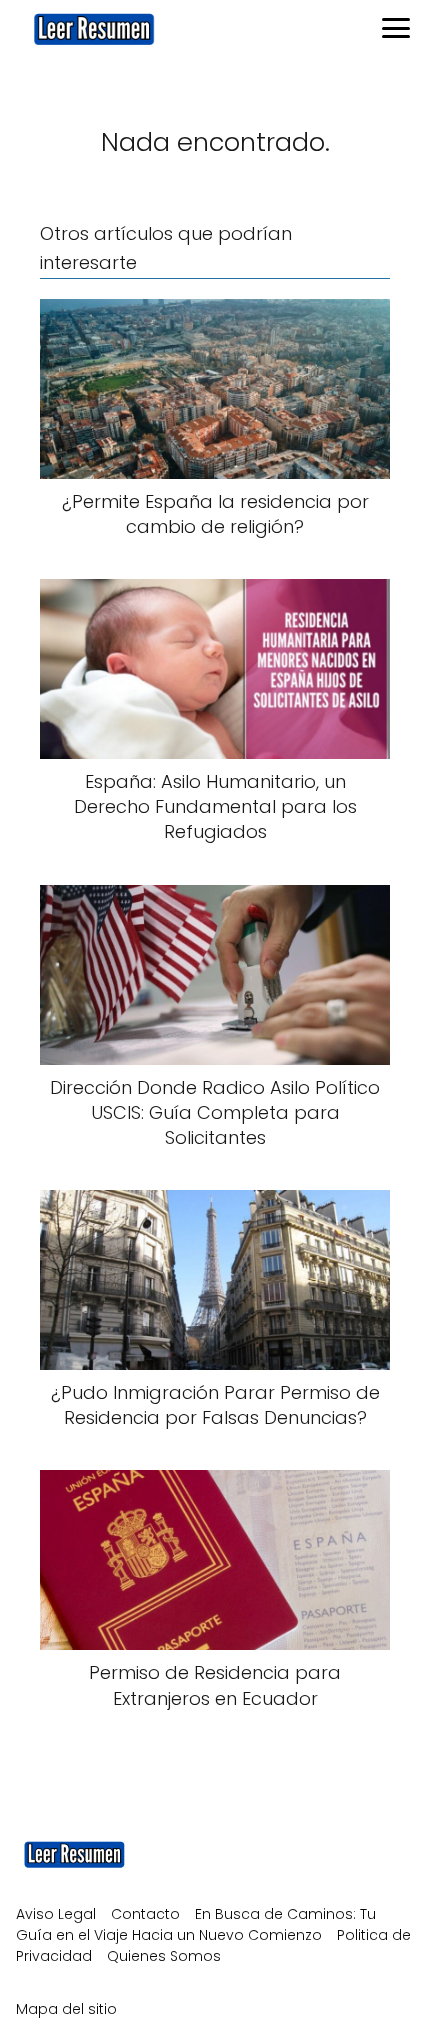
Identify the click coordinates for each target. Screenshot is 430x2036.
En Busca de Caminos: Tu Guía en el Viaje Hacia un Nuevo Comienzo (196, 1924)
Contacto (145, 1914)
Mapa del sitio (66, 2009)
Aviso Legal (56, 1914)
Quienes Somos (164, 1956)
